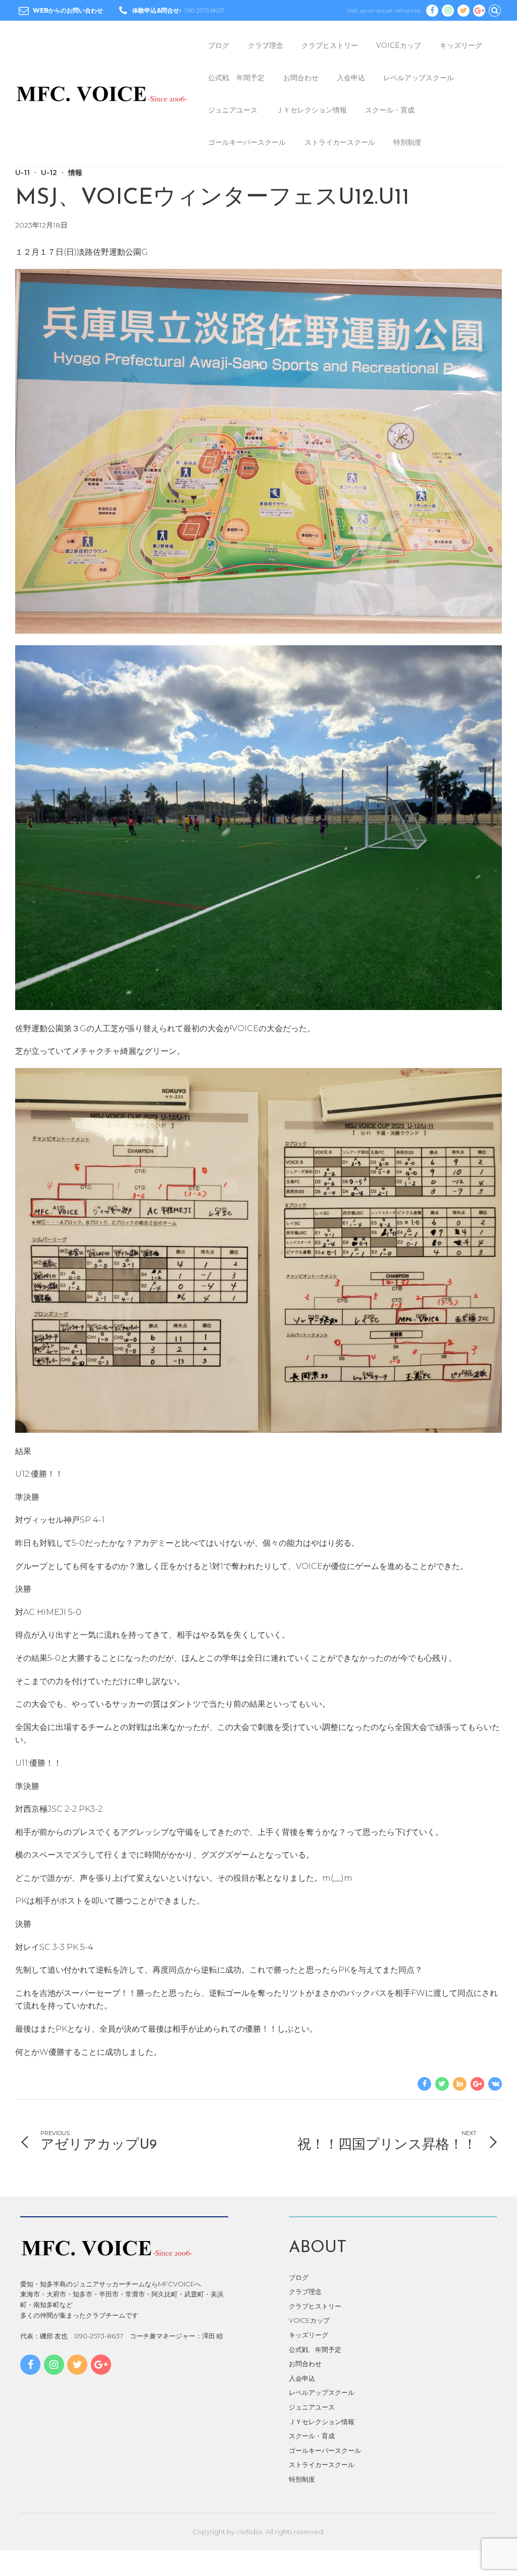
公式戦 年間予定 (236, 78)
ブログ (219, 45)
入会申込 (351, 78)
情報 (75, 173)
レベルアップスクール (419, 78)
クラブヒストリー (330, 45)
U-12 (49, 173)
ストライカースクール (340, 142)
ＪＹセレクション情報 (312, 110)
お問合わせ (301, 78)
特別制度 (407, 142)
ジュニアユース (233, 110)
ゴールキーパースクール (247, 142)
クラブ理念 (266, 45)
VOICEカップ (399, 45)
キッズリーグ (461, 45)
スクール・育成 (390, 110)
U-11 (22, 173)
